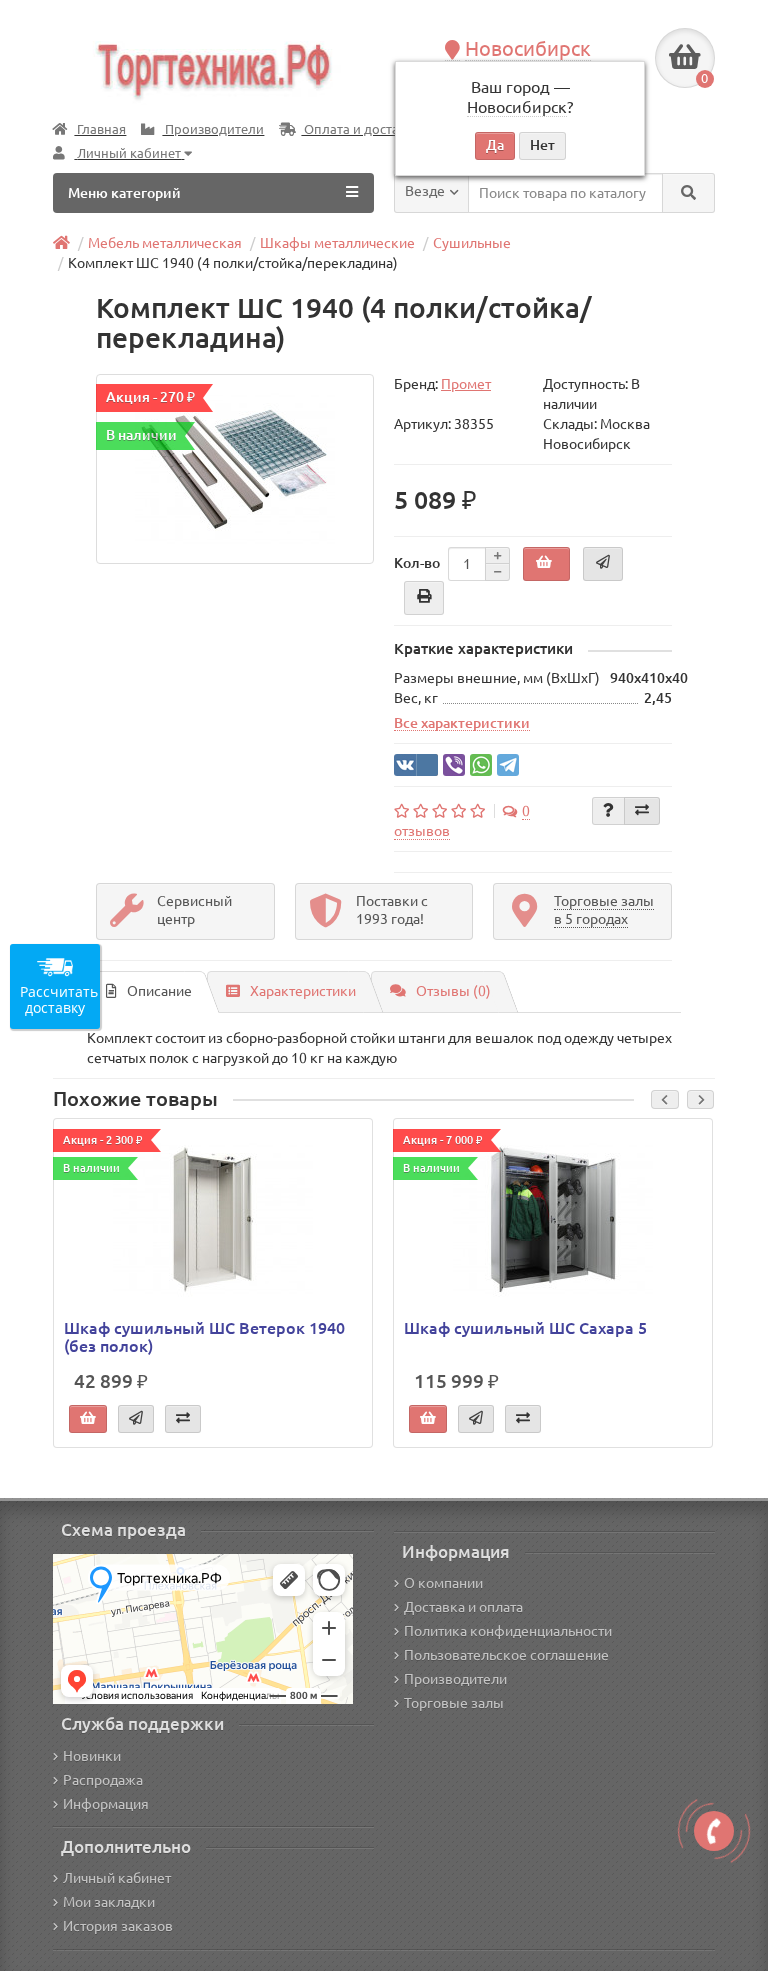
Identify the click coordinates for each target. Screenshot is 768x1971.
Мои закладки (109, 1902)
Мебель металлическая (165, 243)
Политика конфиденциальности (508, 1631)
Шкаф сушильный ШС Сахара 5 (525, 1328)
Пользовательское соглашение (506, 1655)
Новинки (92, 1756)
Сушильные (472, 243)
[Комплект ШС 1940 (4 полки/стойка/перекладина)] (235, 469)
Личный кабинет (117, 1878)
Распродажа (103, 1780)
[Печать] (424, 598)
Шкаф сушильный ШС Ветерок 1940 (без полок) (204, 1337)
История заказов (118, 1926)
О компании (443, 1583)
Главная (100, 129)
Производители (213, 129)
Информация (106, 1804)
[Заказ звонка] (714, 1831)
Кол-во (417, 563)
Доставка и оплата (463, 1607)
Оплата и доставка (360, 129)
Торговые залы (454, 1703)
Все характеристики (462, 723)
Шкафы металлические (337, 243)
